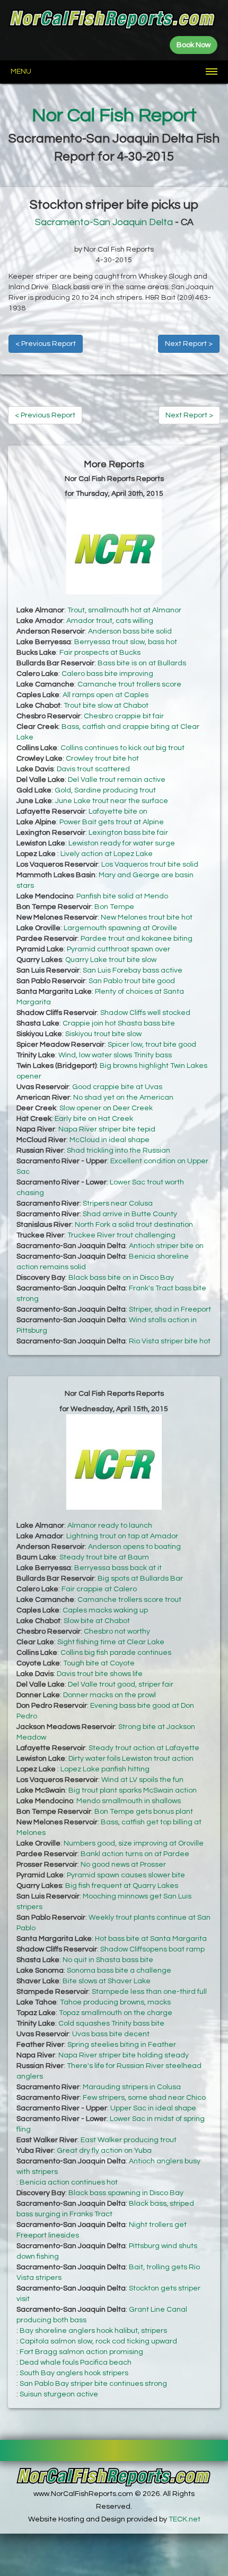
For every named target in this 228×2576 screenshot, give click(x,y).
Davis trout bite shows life (100, 1674)
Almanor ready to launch (110, 1526)
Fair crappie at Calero (99, 1589)
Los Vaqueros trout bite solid (150, 864)
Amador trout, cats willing (110, 621)
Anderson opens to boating (134, 1547)
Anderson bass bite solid (130, 631)
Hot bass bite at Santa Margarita (151, 1939)
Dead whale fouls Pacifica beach (76, 2363)
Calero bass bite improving (107, 674)
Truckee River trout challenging (121, 1235)
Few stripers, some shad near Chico (144, 2098)
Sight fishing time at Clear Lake (111, 1642)
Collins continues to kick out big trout (122, 748)
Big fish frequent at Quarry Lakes (122, 1886)
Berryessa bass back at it (118, 1568)
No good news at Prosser (123, 1865)
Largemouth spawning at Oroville (120, 928)
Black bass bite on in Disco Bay (121, 1278)
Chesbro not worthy (117, 1632)
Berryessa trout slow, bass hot (126, 642)
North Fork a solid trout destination (134, 1225)
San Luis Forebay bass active (133, 970)
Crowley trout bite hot (102, 759)
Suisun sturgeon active (59, 2394)
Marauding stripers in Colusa (132, 2087)
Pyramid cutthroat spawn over (119, 949)
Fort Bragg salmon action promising (81, 2352)
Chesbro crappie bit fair (124, 716)
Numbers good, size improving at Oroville (134, 1843)
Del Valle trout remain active (117, 780)
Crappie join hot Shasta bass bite (119, 1023)
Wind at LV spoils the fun (142, 1780)
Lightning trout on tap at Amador (122, 1536)
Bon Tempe (114, 907)
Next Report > (189, 344)
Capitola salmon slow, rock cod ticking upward (98, 2341)
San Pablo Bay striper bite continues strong (93, 2384)
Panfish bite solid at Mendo (122, 896)
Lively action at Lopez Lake (107, 854)
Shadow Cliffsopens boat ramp (152, 1949)
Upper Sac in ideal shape (153, 2108)
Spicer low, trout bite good (152, 1045)
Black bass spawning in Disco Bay (126, 2193)
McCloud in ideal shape (109, 1140)
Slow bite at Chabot (97, 1621)
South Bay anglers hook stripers (74, 2373)
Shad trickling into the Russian (119, 1151)
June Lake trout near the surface (112, 801)
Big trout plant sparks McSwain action (133, 1790)
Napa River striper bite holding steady (124, 2055)
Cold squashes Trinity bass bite (111, 2024)
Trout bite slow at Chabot (106, 706)
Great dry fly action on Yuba (104, 2151)
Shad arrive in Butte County (130, 1214)
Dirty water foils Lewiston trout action (131, 1759)
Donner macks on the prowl (109, 1695)
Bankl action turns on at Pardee (135, 1854)
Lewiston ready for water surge (122, 843)
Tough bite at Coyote (99, 1663)
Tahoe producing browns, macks (115, 2002)
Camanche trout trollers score (129, 684)
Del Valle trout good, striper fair (121, 1684)
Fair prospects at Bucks (100, 653)
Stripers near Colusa (118, 1204)
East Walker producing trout (129, 2140)
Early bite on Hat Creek (94, 1119)
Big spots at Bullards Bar (140, 1579)
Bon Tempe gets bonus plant (144, 1812)
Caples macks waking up (105, 1610)
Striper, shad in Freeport (170, 1309)
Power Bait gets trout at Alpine (112, 822)
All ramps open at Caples (106, 695)
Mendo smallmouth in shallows (129, 1801)
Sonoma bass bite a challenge (119, 1971)
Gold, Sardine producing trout (105, 790)
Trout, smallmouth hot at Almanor (124, 610)
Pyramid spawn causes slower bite (126, 1875)
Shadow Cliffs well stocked (145, 1013)
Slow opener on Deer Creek (106, 1108)
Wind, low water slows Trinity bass (115, 1055)
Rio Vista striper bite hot (170, 1341)
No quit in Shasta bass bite (108, 1960)
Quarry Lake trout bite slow (111, 960)
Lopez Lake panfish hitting (105, 1769)
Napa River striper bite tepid (107, 1129)
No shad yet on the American (123, 1098)
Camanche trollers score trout (129, 1600)
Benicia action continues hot (69, 2182)
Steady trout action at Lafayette (144, 1748)
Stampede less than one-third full (149, 1992)
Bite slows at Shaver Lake (107, 1981)
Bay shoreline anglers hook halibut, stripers (93, 2331)
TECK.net (185, 2519)
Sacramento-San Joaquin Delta (104, 222)
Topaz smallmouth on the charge (116, 2013)
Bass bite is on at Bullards (142, 663)
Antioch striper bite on (166, 1246)
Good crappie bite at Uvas (117, 1087)
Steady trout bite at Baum (104, 1557)
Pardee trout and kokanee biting (137, 939)
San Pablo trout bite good (132, 981)
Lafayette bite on (118, 812)
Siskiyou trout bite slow (103, 1034)
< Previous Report (46, 344)
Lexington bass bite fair (128, 833)
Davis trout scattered (93, 769)
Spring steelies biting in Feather (122, 2045)
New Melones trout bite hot (147, 917)
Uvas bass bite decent (111, 2034)
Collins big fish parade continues (116, 1653)
